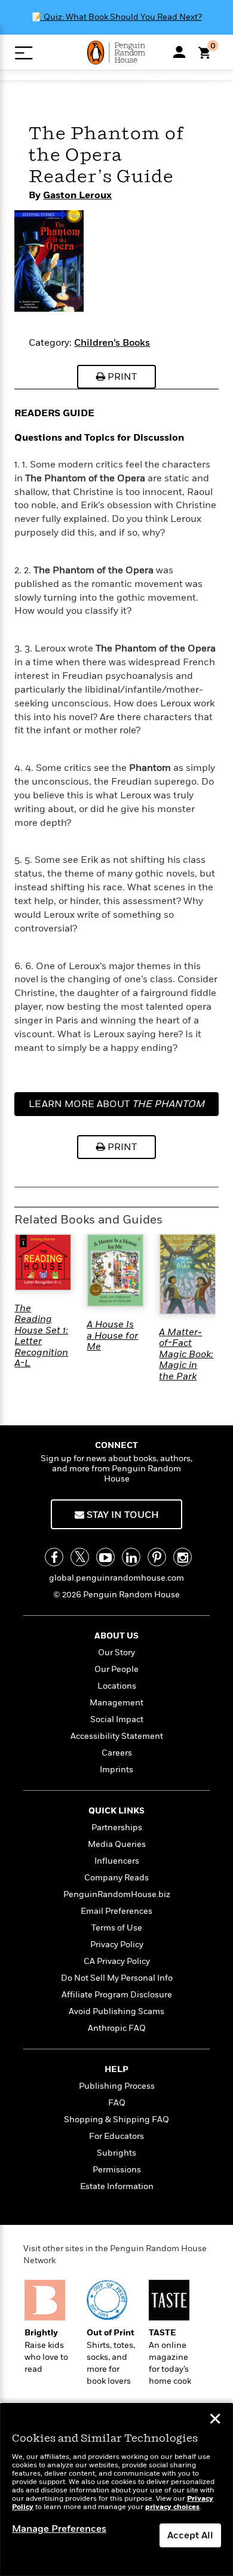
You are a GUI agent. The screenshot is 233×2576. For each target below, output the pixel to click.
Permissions (117, 2170)
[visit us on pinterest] (157, 1557)
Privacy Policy (117, 1945)
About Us (116, 1636)
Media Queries (117, 1844)
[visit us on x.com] (80, 1557)
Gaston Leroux (77, 195)
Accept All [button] (190, 2535)
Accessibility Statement (117, 1736)
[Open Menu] (24, 53)
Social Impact (117, 1719)
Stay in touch (122, 1515)
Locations (117, 1686)
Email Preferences (116, 1911)
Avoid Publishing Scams (116, 2011)
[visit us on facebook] (54, 1557)
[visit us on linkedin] (131, 1557)
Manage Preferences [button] (59, 2529)
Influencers (117, 1861)
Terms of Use (117, 1928)
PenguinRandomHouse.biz (117, 1894)
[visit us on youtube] (105, 1557)
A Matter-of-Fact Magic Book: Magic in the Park (186, 1354)
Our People (116, 1669)
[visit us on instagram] (183, 1557)
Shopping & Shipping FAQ (116, 2119)
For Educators (116, 2136)
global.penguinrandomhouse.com (116, 1578)
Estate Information (117, 2186)
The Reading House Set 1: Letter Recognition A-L (41, 1336)
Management (116, 1703)
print (121, 377)
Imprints (116, 1770)
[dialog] (116, 2490)
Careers (117, 1753)
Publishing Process (117, 2086)
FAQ (117, 2103)
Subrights (116, 2153)
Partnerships (117, 1828)
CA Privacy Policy (117, 1961)
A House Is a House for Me (112, 1335)
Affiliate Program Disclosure (117, 1995)
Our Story (116, 1653)
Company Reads (116, 1878)
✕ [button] (215, 2420)
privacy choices (172, 2507)
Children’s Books (112, 343)
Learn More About (116, 1107)
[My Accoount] (179, 52)
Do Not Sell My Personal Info (117, 1978)
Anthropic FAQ (117, 2028)
